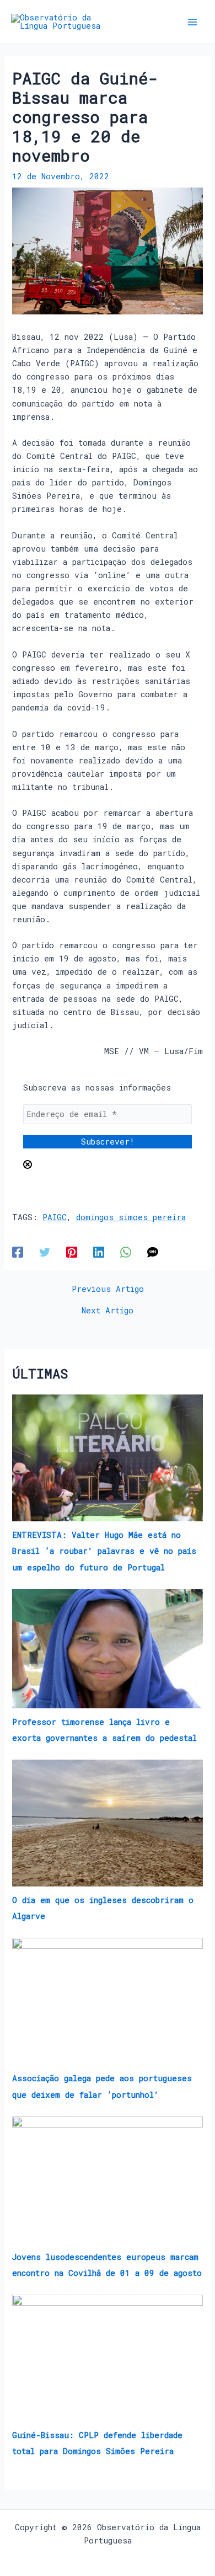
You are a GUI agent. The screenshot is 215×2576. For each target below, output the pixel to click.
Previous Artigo (108, 1289)
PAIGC (55, 1217)
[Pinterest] (72, 1252)
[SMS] (153, 1252)
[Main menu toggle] (192, 22)
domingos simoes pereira (131, 1217)
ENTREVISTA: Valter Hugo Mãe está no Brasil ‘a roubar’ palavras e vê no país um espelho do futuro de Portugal (104, 1551)
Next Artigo (108, 1311)
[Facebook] (18, 1252)
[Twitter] (45, 1252)
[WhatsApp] (126, 1252)
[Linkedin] (99, 1252)
